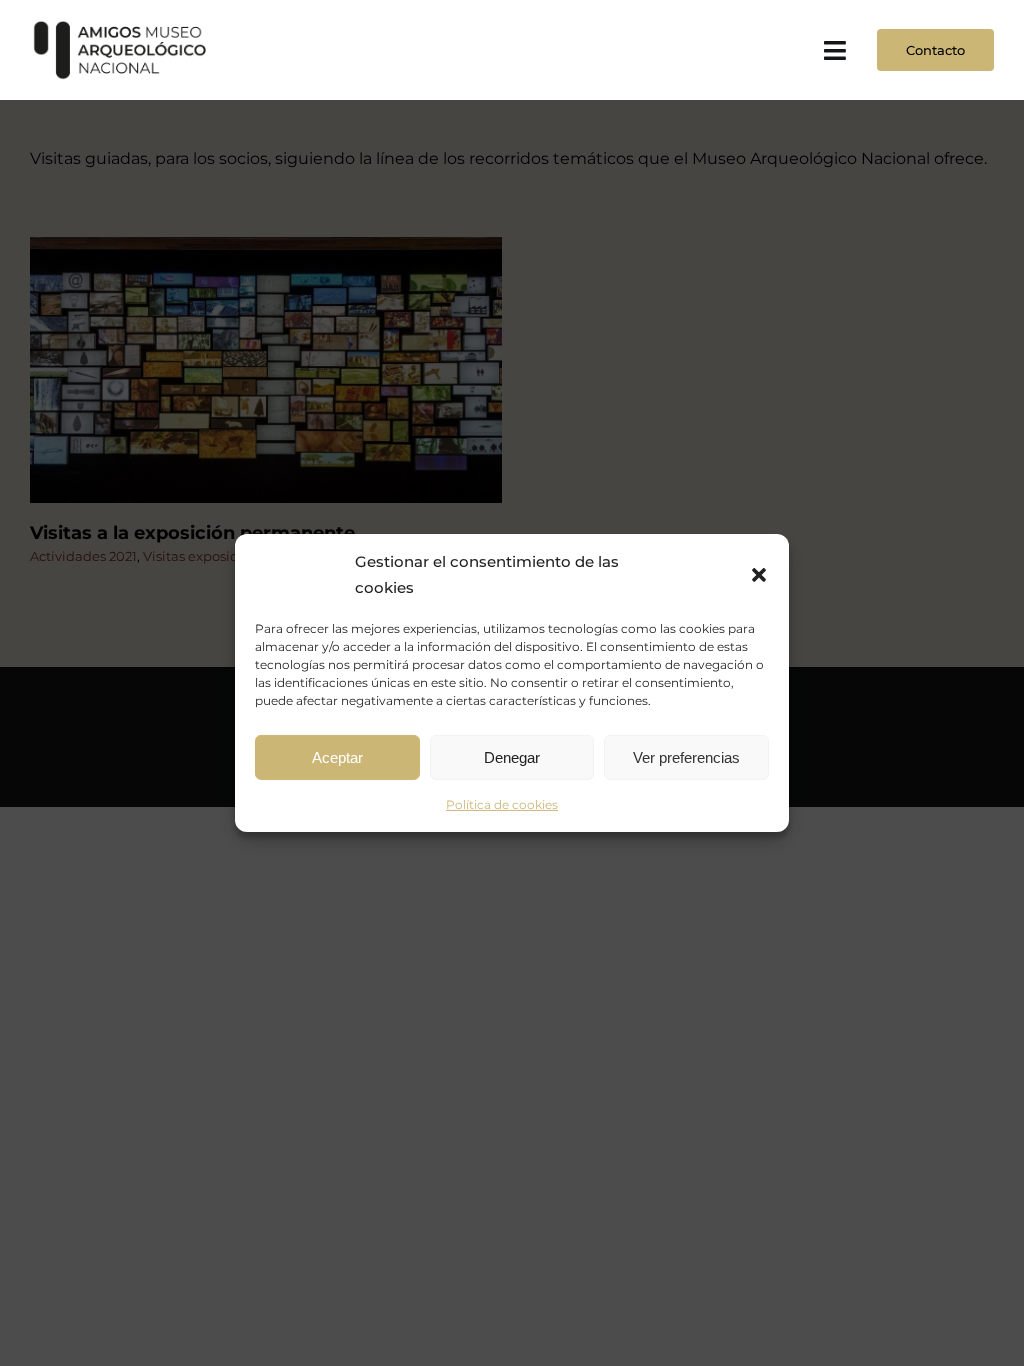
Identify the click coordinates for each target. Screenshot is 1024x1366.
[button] (759, 574)
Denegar (512, 756)
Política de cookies (502, 804)
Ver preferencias (686, 756)
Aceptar (337, 756)
